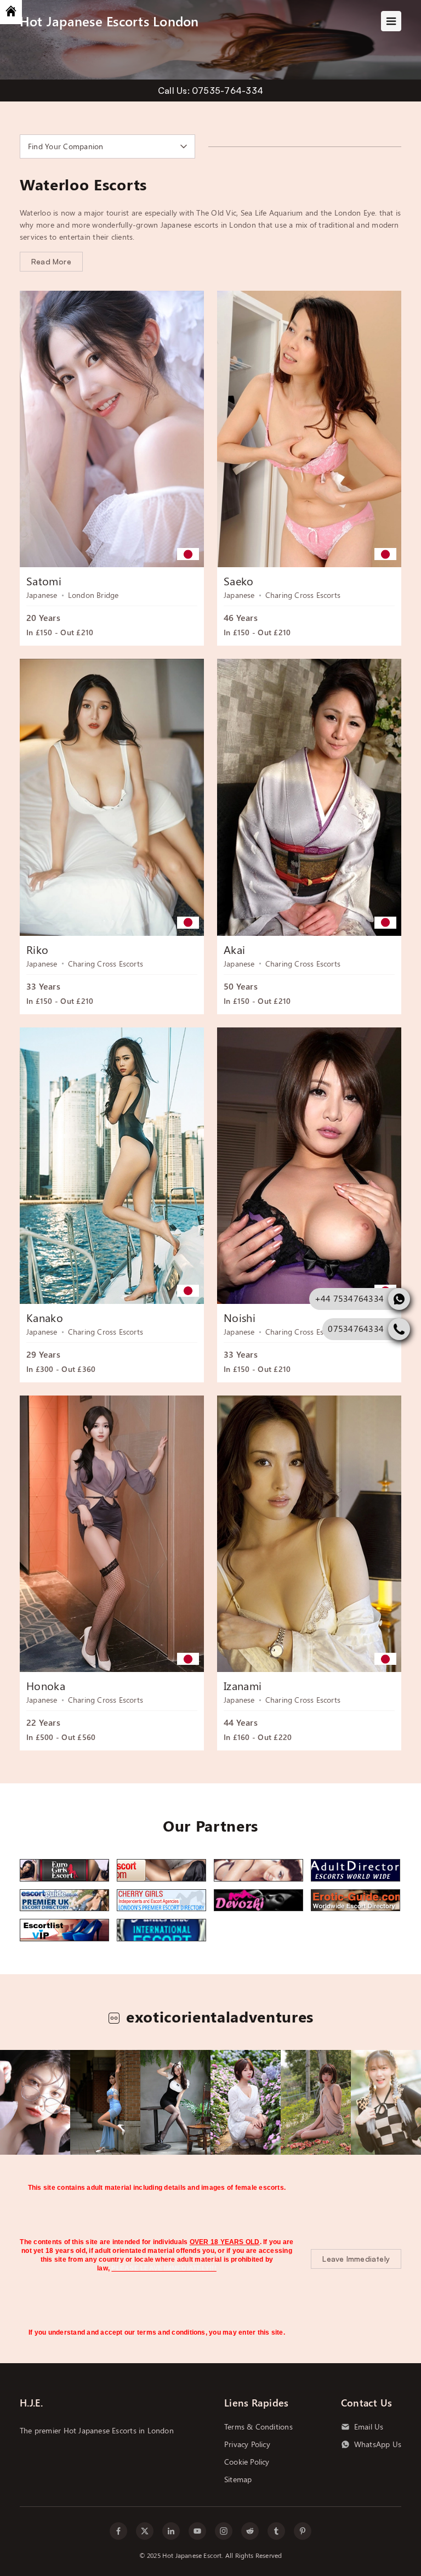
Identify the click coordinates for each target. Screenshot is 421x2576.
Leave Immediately (356, 2259)
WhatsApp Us (378, 2444)
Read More (51, 261)
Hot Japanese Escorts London (109, 21)
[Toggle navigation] (391, 21)
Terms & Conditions (258, 2427)
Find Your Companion (66, 146)
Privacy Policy (247, 2444)
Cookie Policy (247, 2462)
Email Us (369, 2427)
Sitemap (238, 2479)
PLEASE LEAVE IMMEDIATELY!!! (164, 2268)
